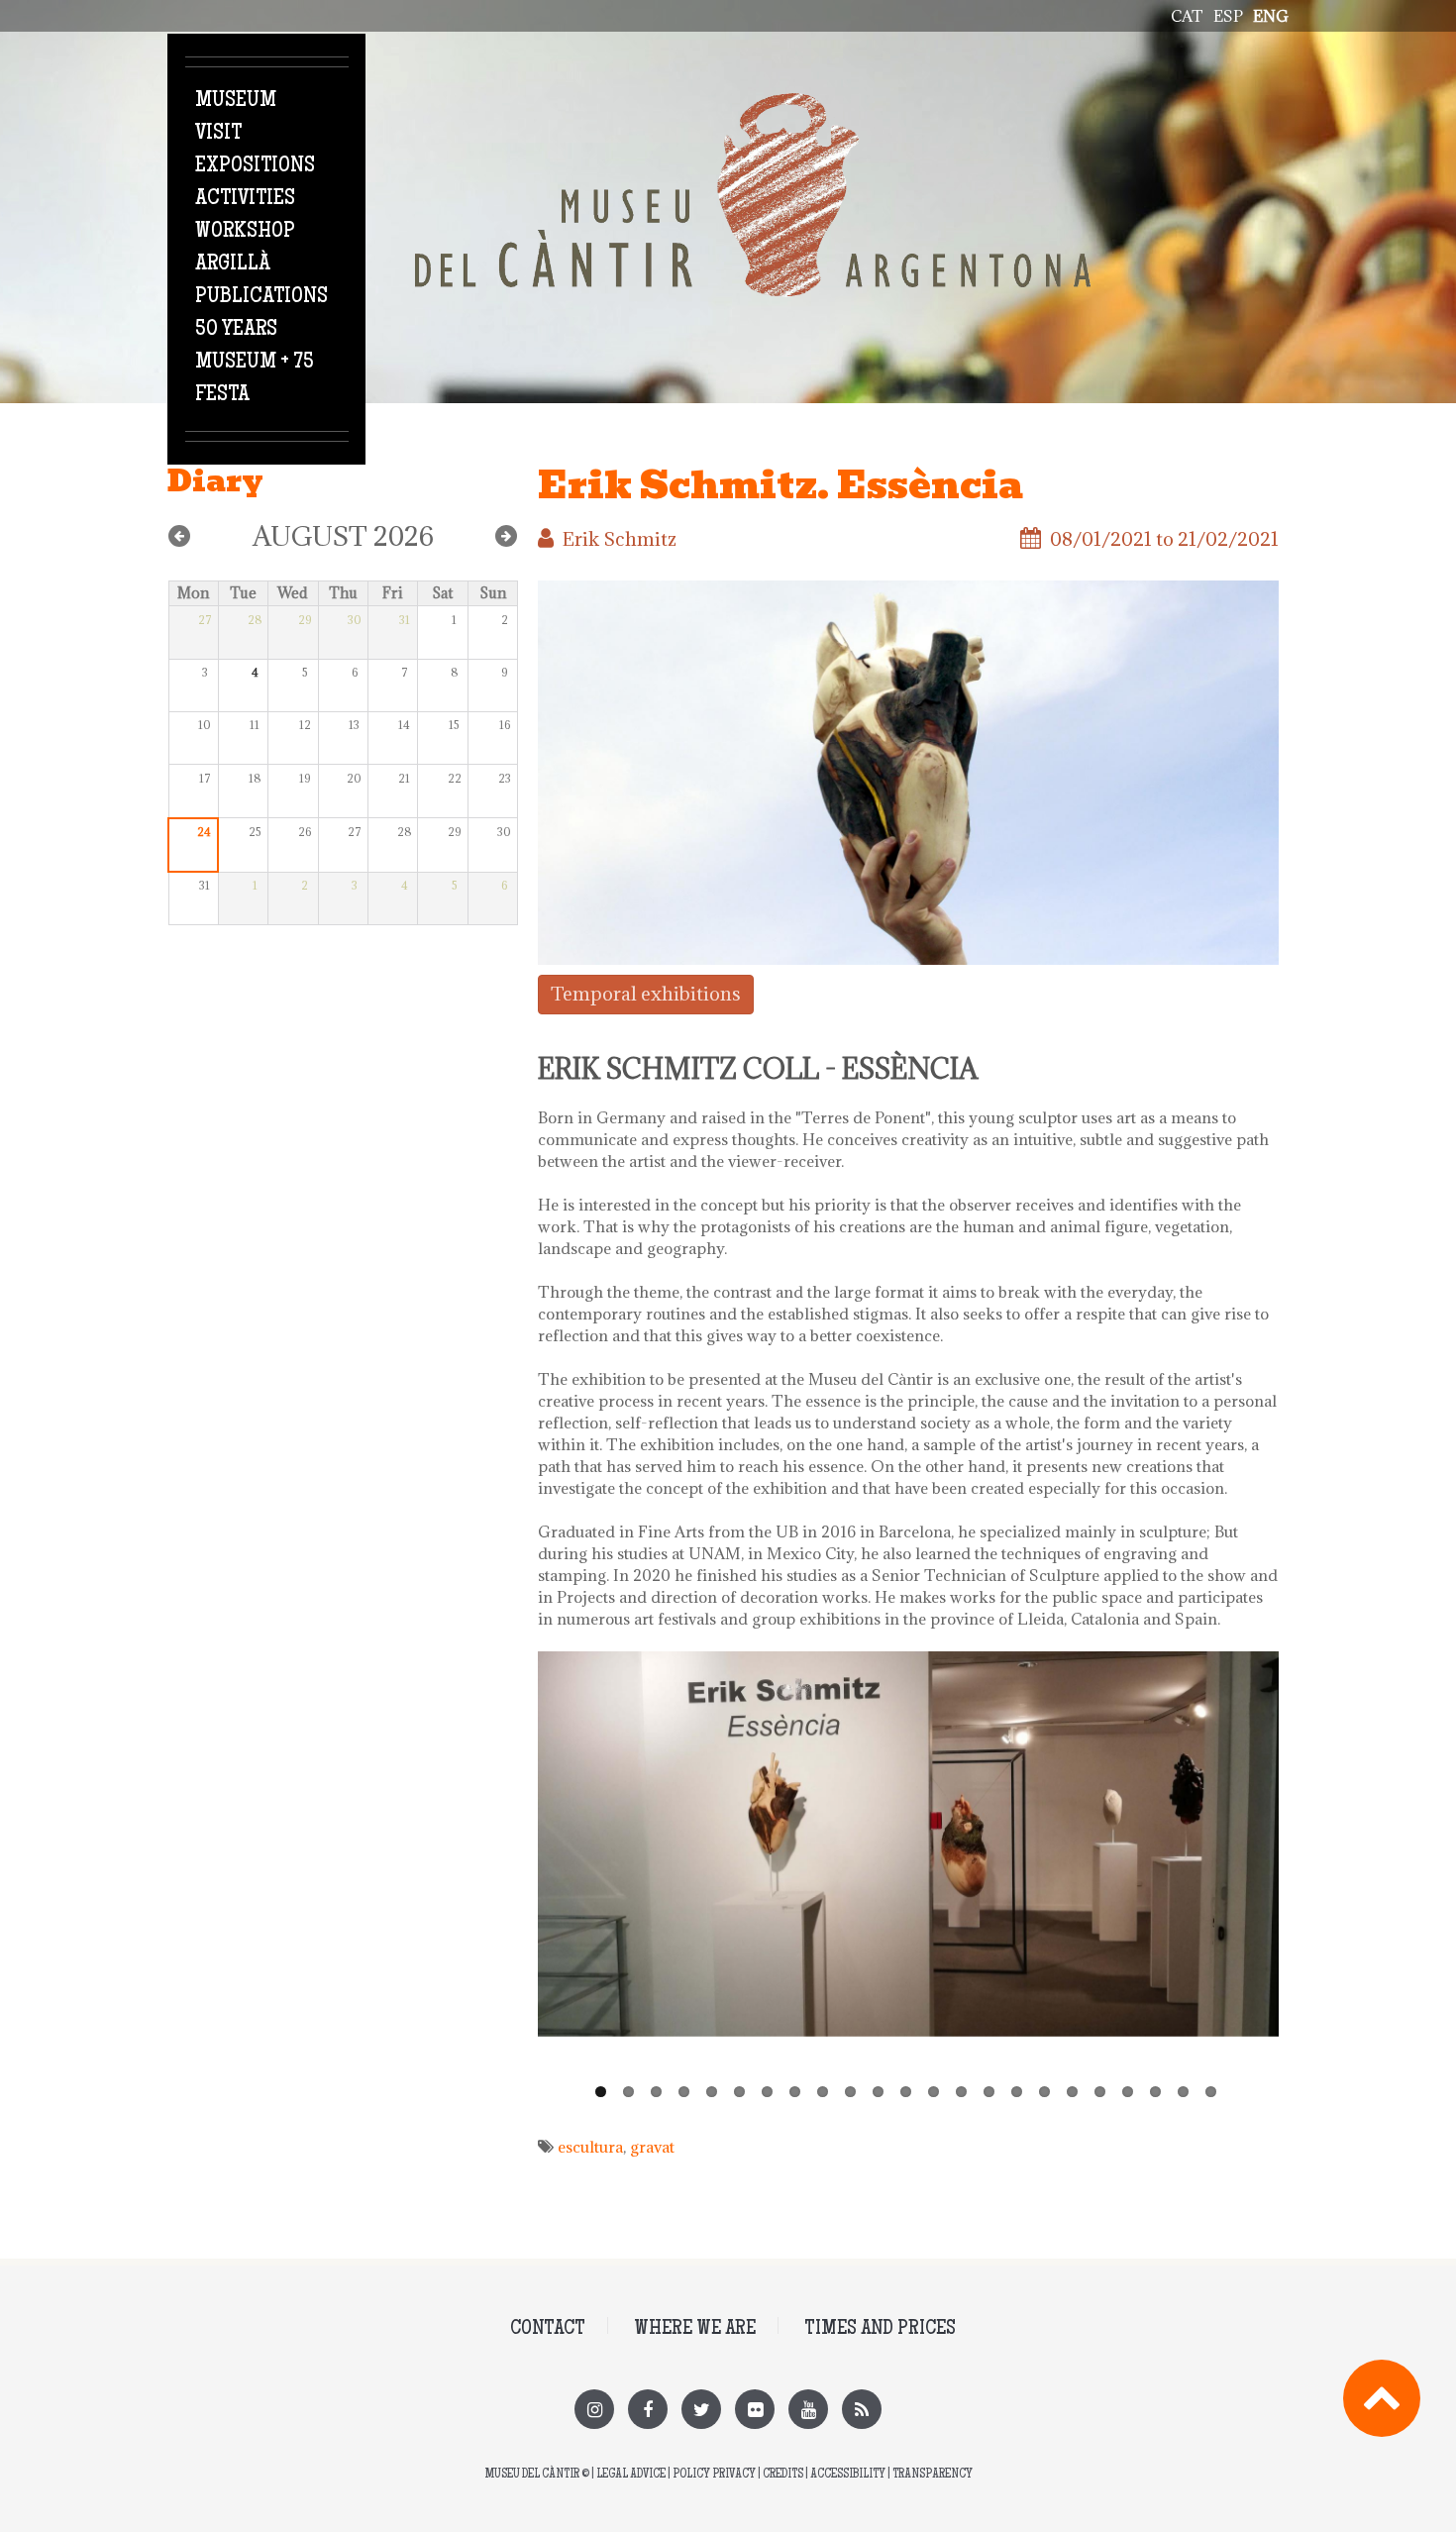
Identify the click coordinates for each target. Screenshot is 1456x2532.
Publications (261, 297)
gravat (652, 2147)
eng (1271, 16)
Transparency (933, 2475)
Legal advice (631, 2475)
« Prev (179, 536)
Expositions (255, 166)
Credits (783, 2475)
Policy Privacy (714, 2475)
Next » (506, 536)
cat (1187, 16)
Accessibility (848, 2475)
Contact (548, 2329)
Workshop (245, 232)
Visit (218, 134)
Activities (245, 199)
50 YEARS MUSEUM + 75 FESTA (255, 363)
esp (1228, 16)
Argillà (233, 264)
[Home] (753, 104)
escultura (590, 2147)
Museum (236, 101)
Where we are (695, 2329)
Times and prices (880, 2329)
